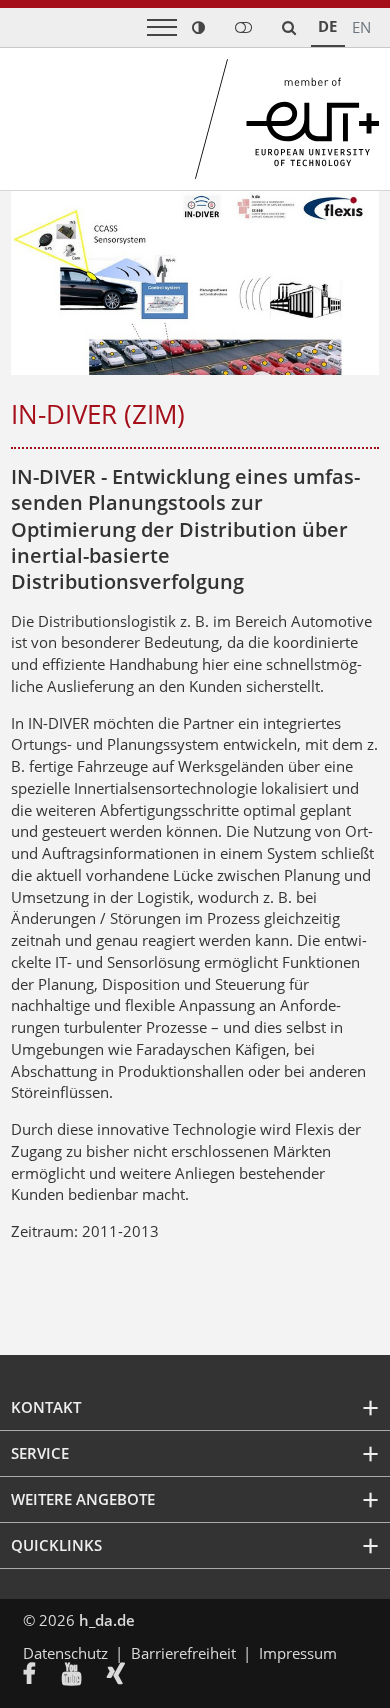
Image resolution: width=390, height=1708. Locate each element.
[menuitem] (42, 1676)
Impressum (298, 1653)
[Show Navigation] (162, 27)
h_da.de (107, 1620)
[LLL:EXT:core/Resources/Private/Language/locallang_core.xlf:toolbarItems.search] (289, 27)
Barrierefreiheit (183, 1653)
